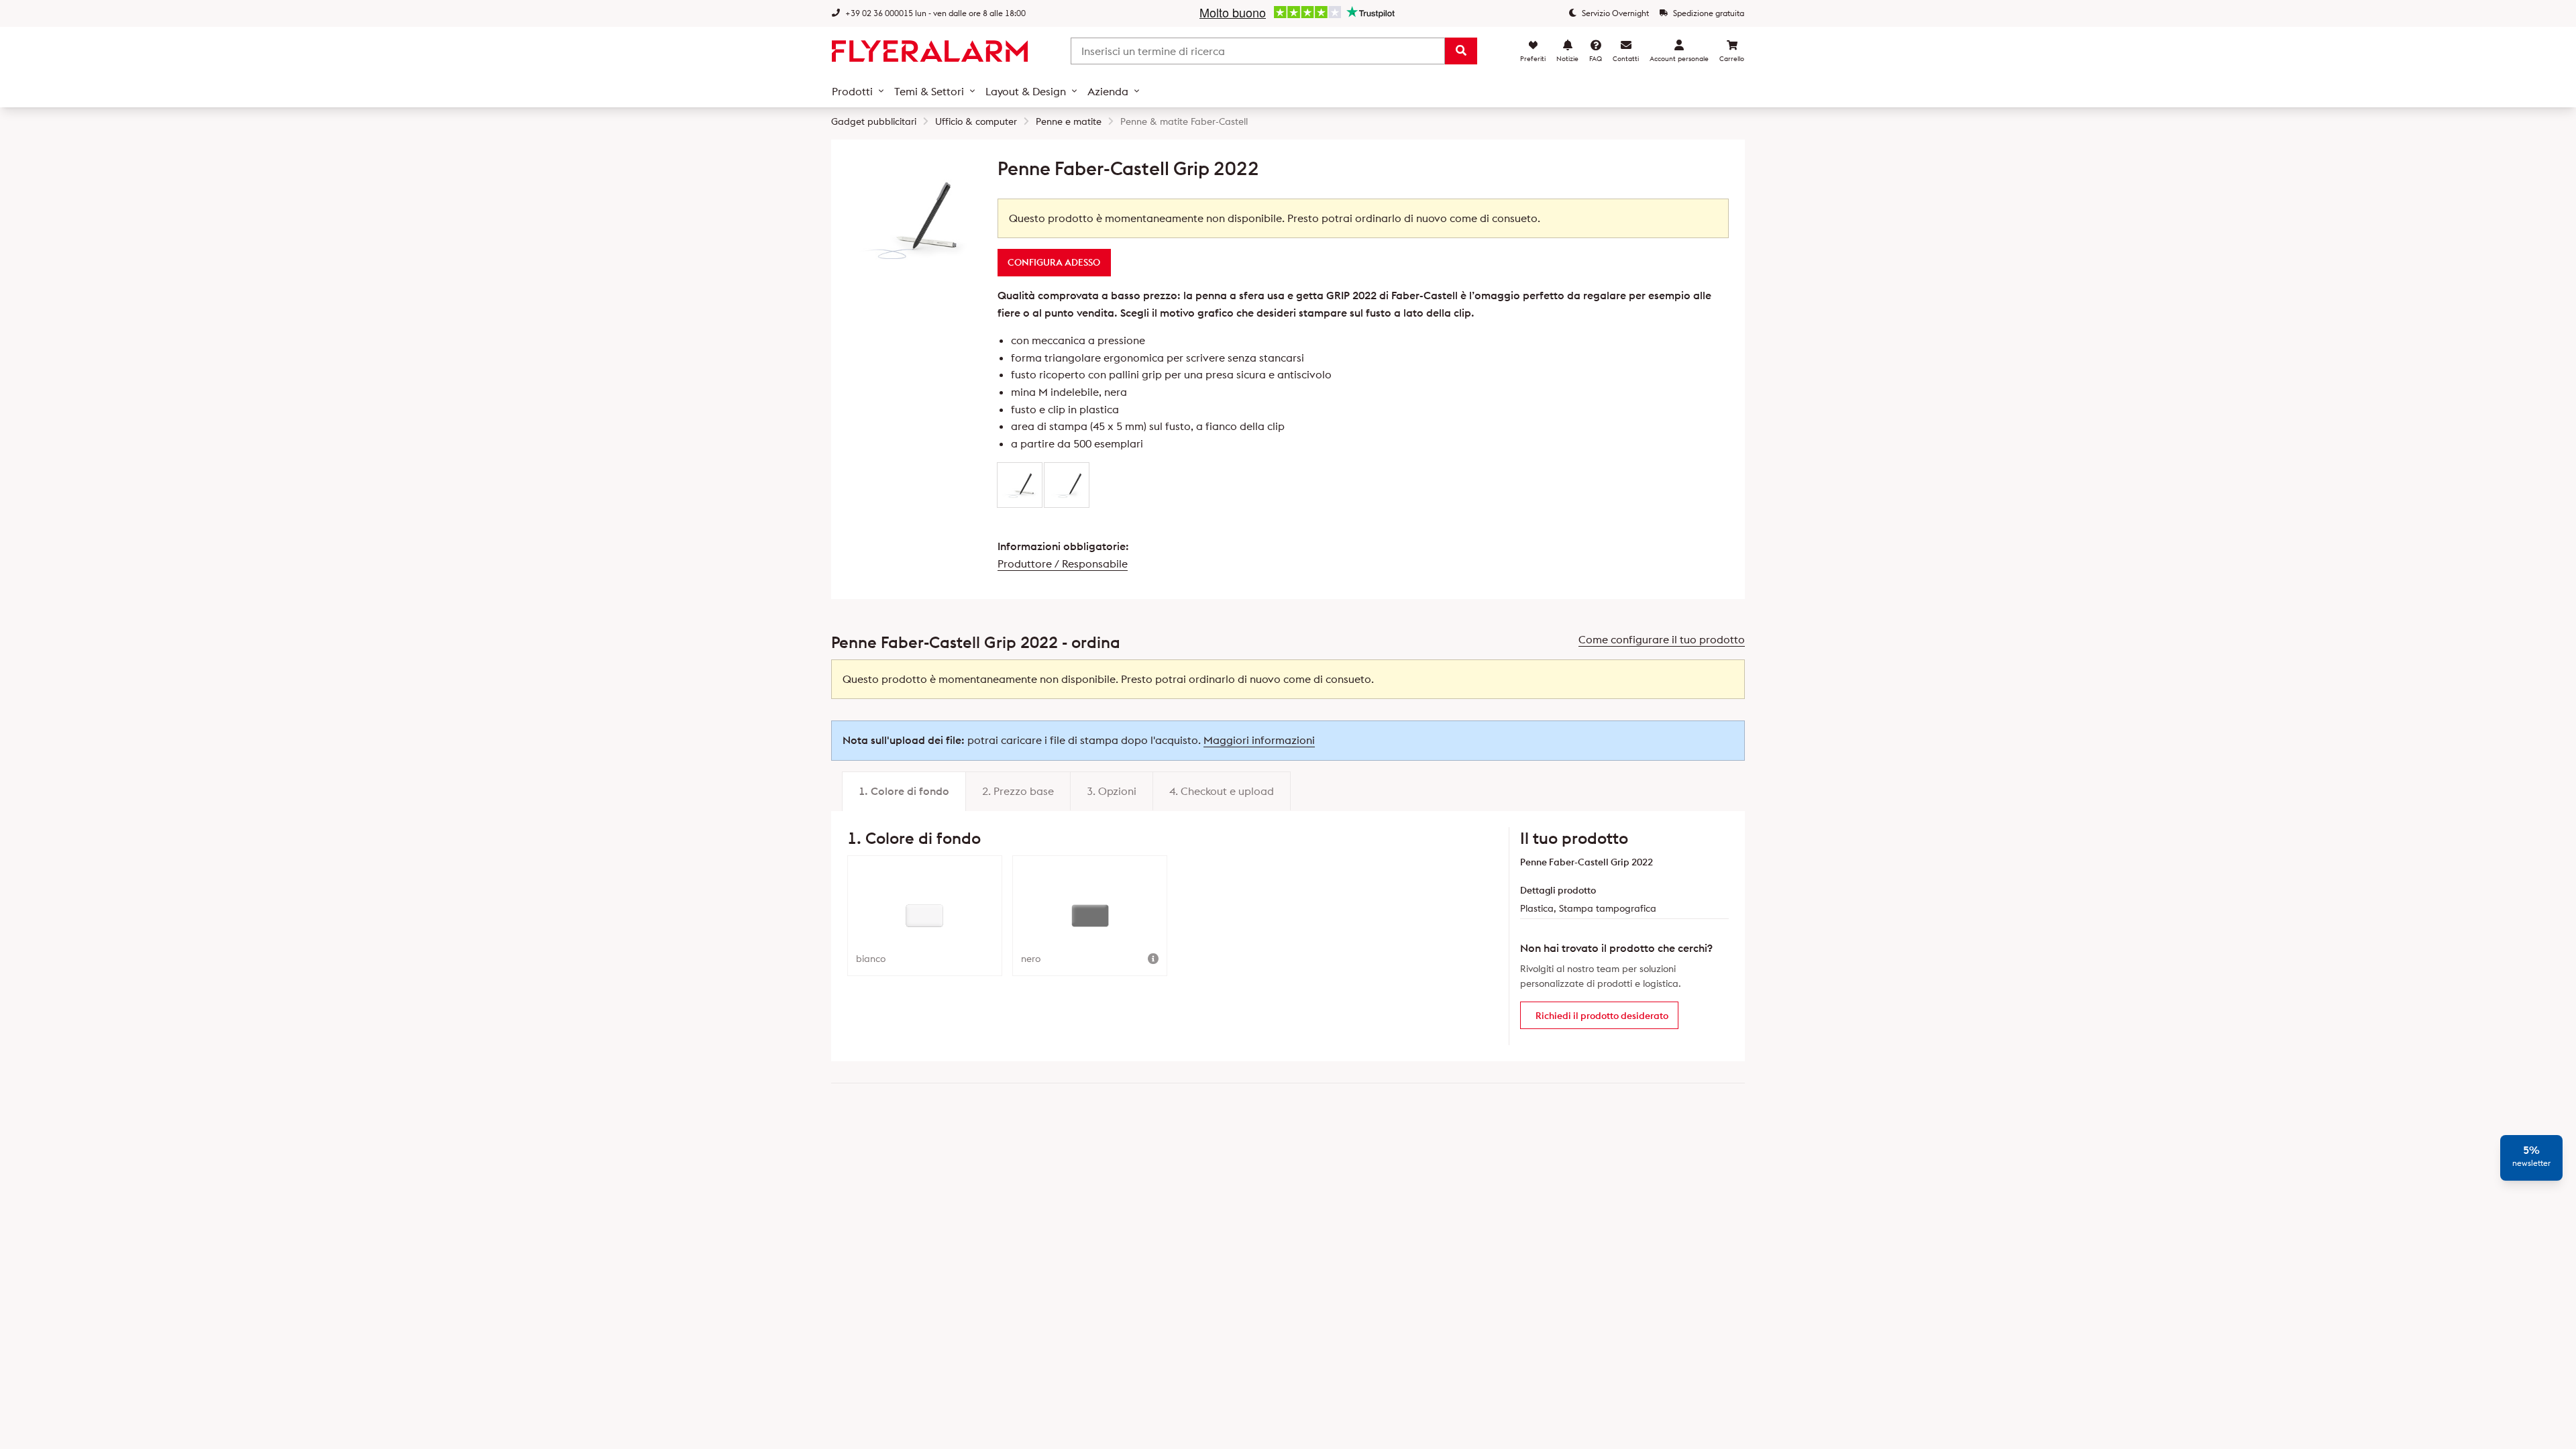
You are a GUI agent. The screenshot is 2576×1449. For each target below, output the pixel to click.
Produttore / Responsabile (1063, 563)
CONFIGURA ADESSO (1054, 262)
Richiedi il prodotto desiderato (1602, 1016)
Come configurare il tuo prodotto (1662, 639)
